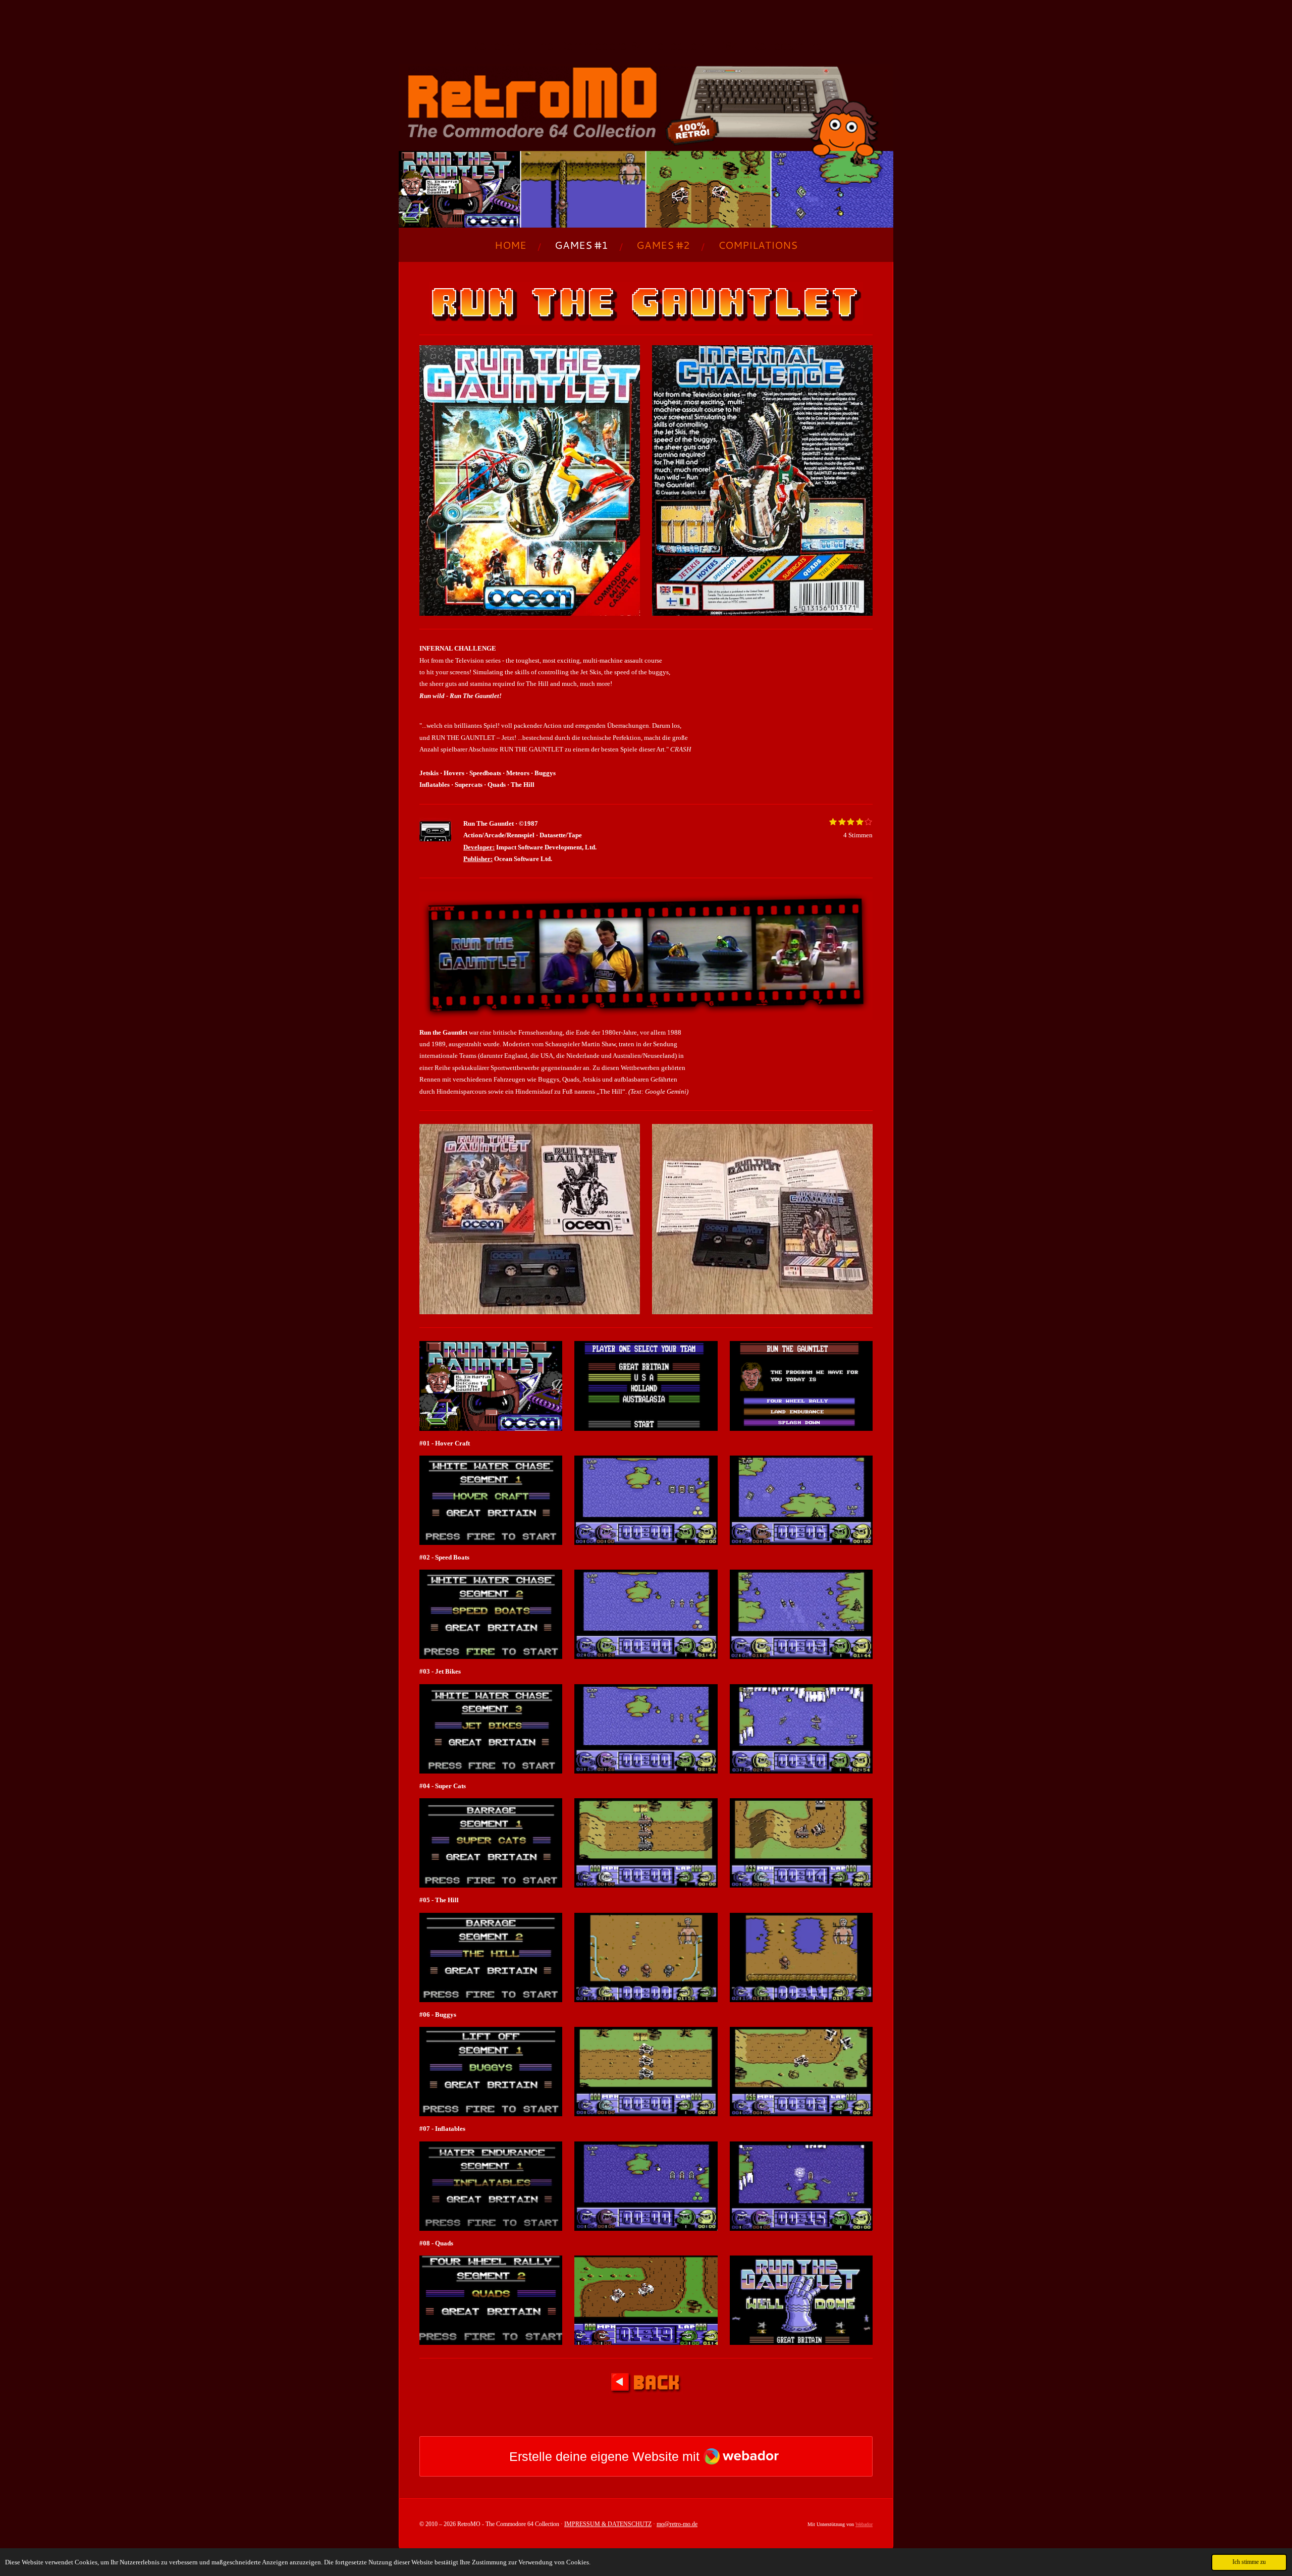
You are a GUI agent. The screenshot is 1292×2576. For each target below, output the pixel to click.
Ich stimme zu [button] (1249, 2562)
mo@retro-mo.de (677, 2524)
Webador (864, 2524)
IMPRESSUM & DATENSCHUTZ (608, 2524)
